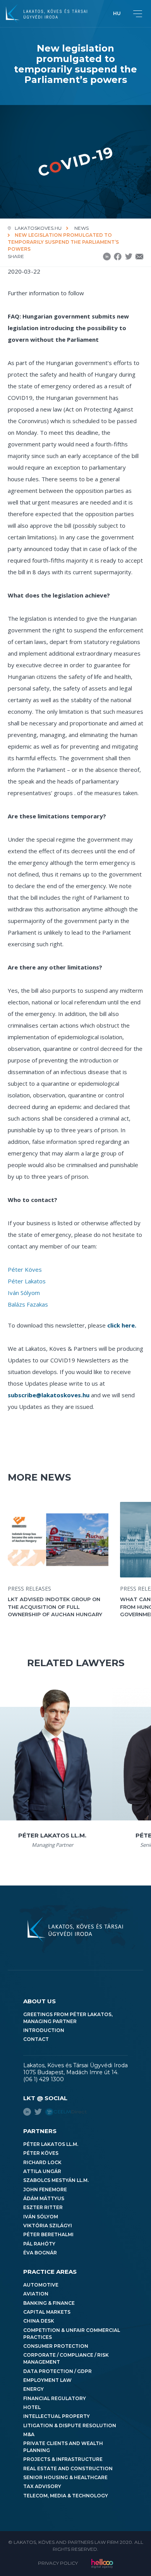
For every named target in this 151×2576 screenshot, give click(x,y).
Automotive (41, 2285)
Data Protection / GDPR (57, 2371)
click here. (122, 1325)
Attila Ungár (42, 2171)
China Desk (39, 2321)
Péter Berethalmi (48, 2234)
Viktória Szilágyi (48, 2226)
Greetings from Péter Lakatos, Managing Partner (68, 2018)
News (82, 228)
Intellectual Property (57, 2416)
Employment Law (47, 2380)
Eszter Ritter (43, 2207)
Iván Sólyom (24, 1293)
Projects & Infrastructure (63, 2459)
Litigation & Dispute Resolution (70, 2425)
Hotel (32, 2407)
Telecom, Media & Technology (66, 2496)
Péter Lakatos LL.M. (51, 2144)
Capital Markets (47, 2312)
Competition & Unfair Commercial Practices (72, 2334)
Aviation (36, 2294)
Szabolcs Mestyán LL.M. (56, 2180)
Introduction (44, 2030)
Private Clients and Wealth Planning (63, 2447)
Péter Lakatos (27, 1281)
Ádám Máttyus (44, 2198)
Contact (36, 2039)
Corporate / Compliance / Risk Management (66, 2358)
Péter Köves (25, 1269)
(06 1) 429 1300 (44, 2079)
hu (117, 13)
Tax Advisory (42, 2486)
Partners (40, 2131)
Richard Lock (42, 2162)
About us (39, 2001)
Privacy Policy (58, 2563)
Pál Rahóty (39, 2244)
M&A (29, 2434)
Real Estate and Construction (68, 2468)
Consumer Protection (56, 2346)
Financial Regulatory (55, 2398)
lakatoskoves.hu (38, 228)
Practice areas (50, 2272)
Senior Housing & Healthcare (65, 2477)
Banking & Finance (49, 2303)
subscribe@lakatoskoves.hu (49, 1395)
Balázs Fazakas (28, 1304)
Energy (33, 2389)
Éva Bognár (40, 2253)
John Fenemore (45, 2189)
